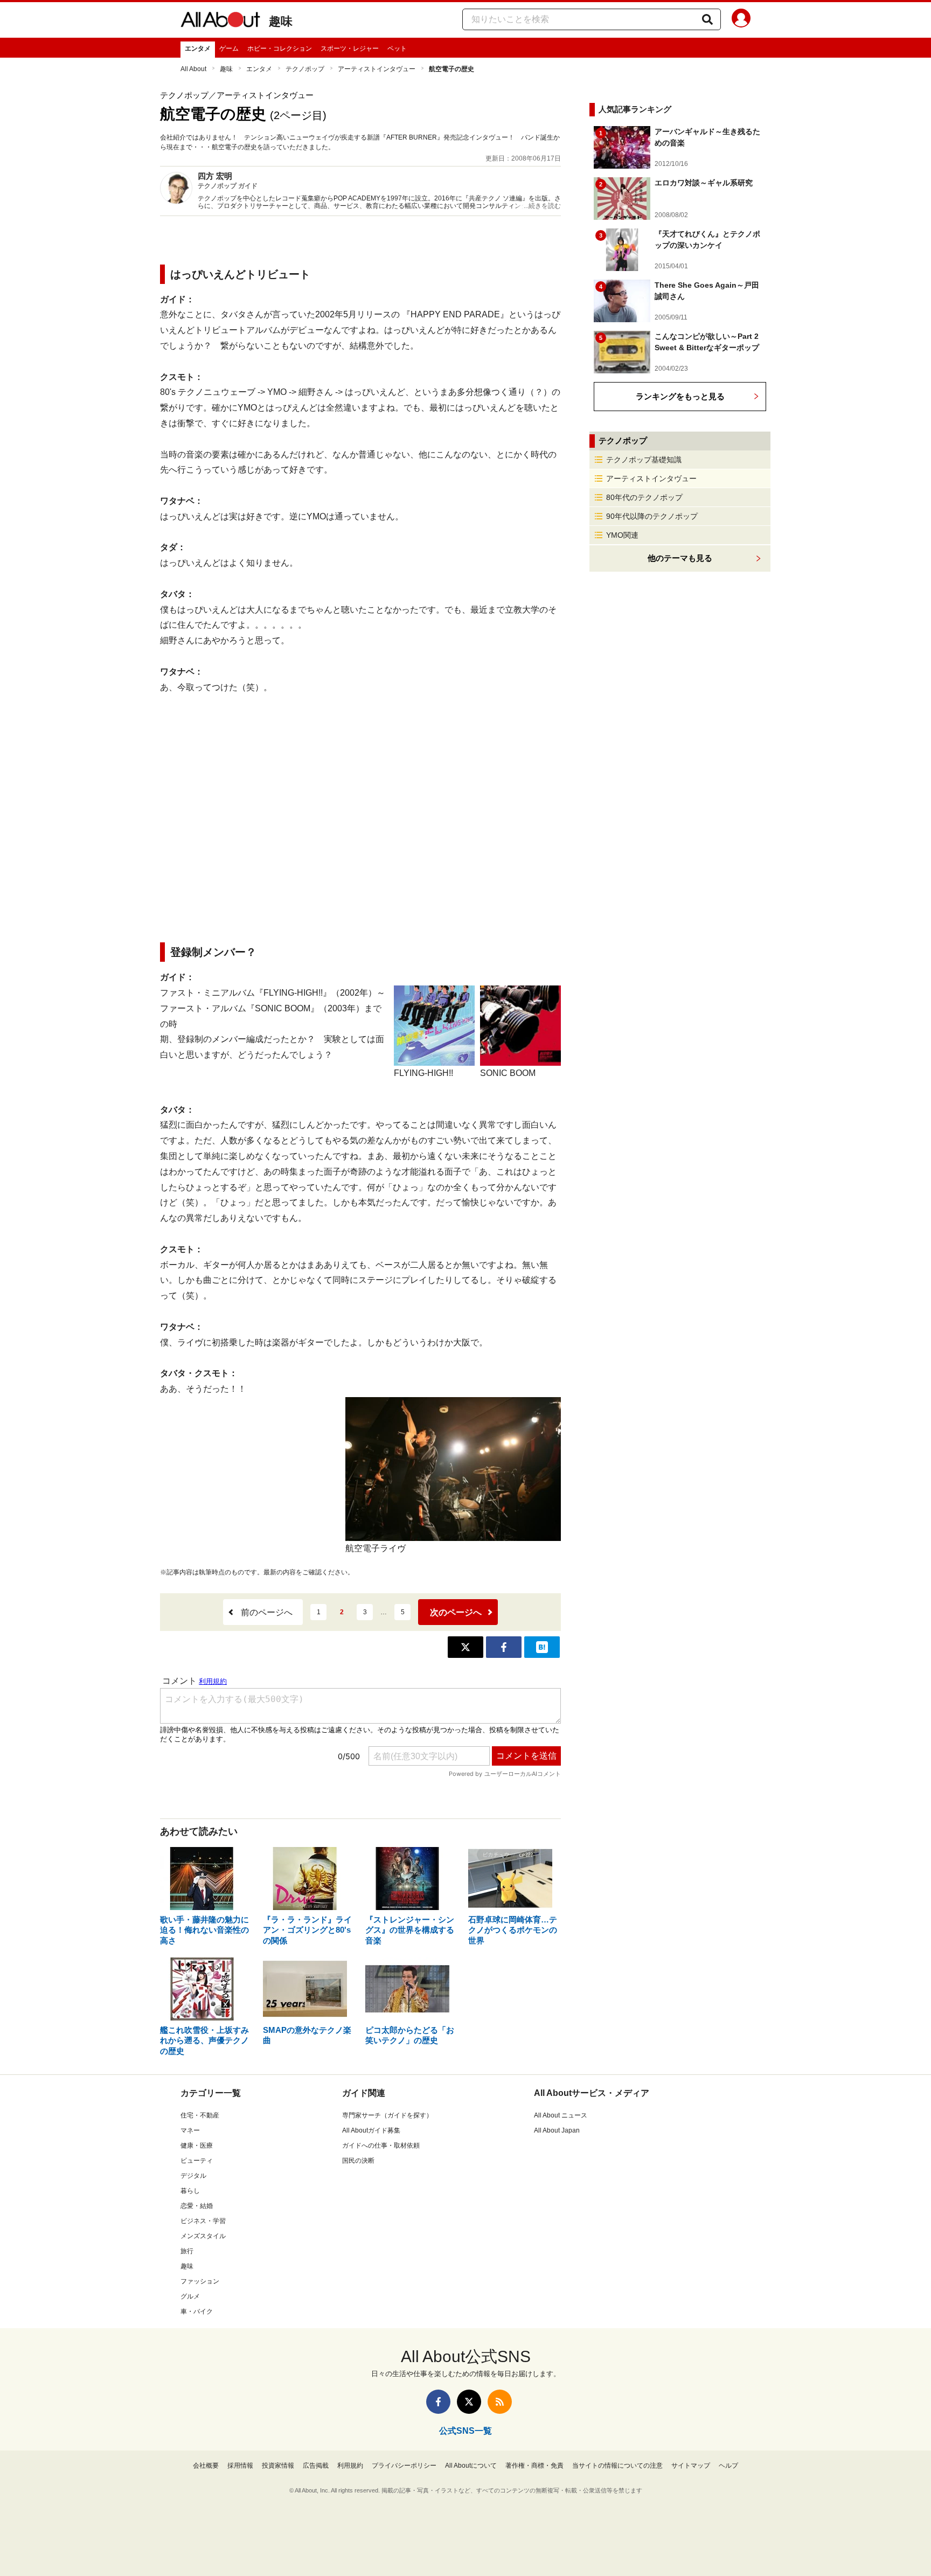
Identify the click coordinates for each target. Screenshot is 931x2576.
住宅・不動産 (200, 2115)
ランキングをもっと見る (680, 396)
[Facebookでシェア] (504, 1647)
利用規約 (350, 2466)
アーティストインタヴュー (377, 69)
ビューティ (197, 2161)
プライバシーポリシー (404, 2466)
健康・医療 (197, 2145)
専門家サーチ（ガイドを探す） (387, 2115)
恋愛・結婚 (197, 2206)
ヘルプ (728, 2466)
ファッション (200, 2281)
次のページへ (456, 1612)
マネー (190, 2130)
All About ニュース (561, 2115)
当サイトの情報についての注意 (617, 2466)
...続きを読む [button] (542, 206)
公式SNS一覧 (465, 2431)
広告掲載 (316, 2466)
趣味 (281, 21)
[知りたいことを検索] (707, 19)
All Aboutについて (471, 2466)
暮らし (190, 2191)
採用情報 (240, 2466)
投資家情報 (278, 2466)
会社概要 (206, 2466)
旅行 (187, 2251)
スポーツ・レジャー (350, 48)
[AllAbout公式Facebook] (438, 2402)
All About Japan (557, 2130)
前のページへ (267, 1612)
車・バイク (197, 2311)
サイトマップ (691, 2466)
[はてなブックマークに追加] (542, 1647)
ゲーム (229, 48)
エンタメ (198, 48)
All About (193, 69)
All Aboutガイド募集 (371, 2130)
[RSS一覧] (500, 2402)
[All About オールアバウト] (220, 22)
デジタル (193, 2176)
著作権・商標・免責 (534, 2466)
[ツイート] (465, 1647)
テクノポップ (305, 69)
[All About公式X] (469, 2402)
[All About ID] (741, 20)
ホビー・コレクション (280, 48)
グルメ (190, 2296)
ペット (397, 48)
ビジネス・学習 (203, 2221)
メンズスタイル (203, 2236)
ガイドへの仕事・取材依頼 (381, 2145)
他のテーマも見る (680, 558)
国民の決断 (358, 2161)
